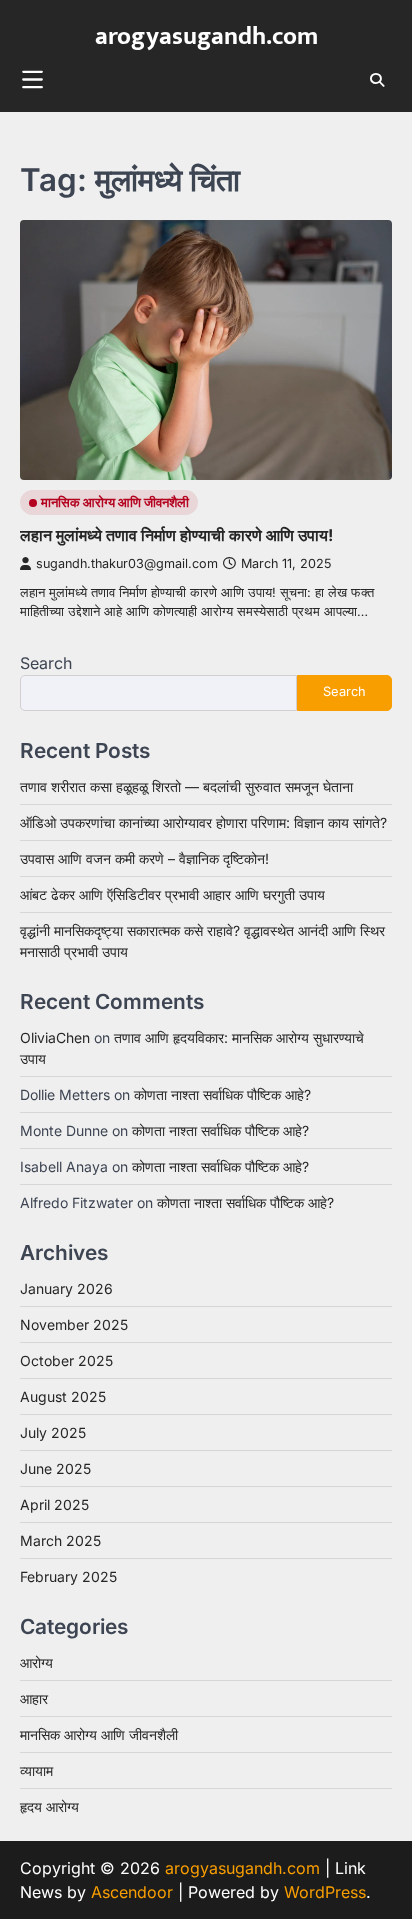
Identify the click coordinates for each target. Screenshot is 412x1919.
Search (46, 663)
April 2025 (54, 1504)
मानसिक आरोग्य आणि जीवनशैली (115, 502)
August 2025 (63, 1396)
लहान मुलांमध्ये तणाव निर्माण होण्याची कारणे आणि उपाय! (176, 535)
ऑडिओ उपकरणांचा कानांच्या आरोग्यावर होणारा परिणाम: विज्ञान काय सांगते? (203, 822)
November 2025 (74, 1324)
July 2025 (53, 1432)
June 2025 (55, 1468)
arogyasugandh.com (206, 36)
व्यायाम (36, 1770)
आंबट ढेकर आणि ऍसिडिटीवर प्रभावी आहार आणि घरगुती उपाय (172, 894)
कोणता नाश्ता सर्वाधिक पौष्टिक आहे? (222, 1094)
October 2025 (66, 1360)
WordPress (325, 1892)
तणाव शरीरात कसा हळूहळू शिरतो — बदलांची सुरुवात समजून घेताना (186, 786)
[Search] (377, 80)
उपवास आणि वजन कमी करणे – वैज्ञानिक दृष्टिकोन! (144, 858)
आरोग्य (36, 1662)
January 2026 (66, 1288)
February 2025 (68, 1576)
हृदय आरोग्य (49, 1806)
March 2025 (60, 1540)
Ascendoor (132, 1892)
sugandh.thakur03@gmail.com (127, 563)
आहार (34, 1698)
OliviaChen (55, 1037)
